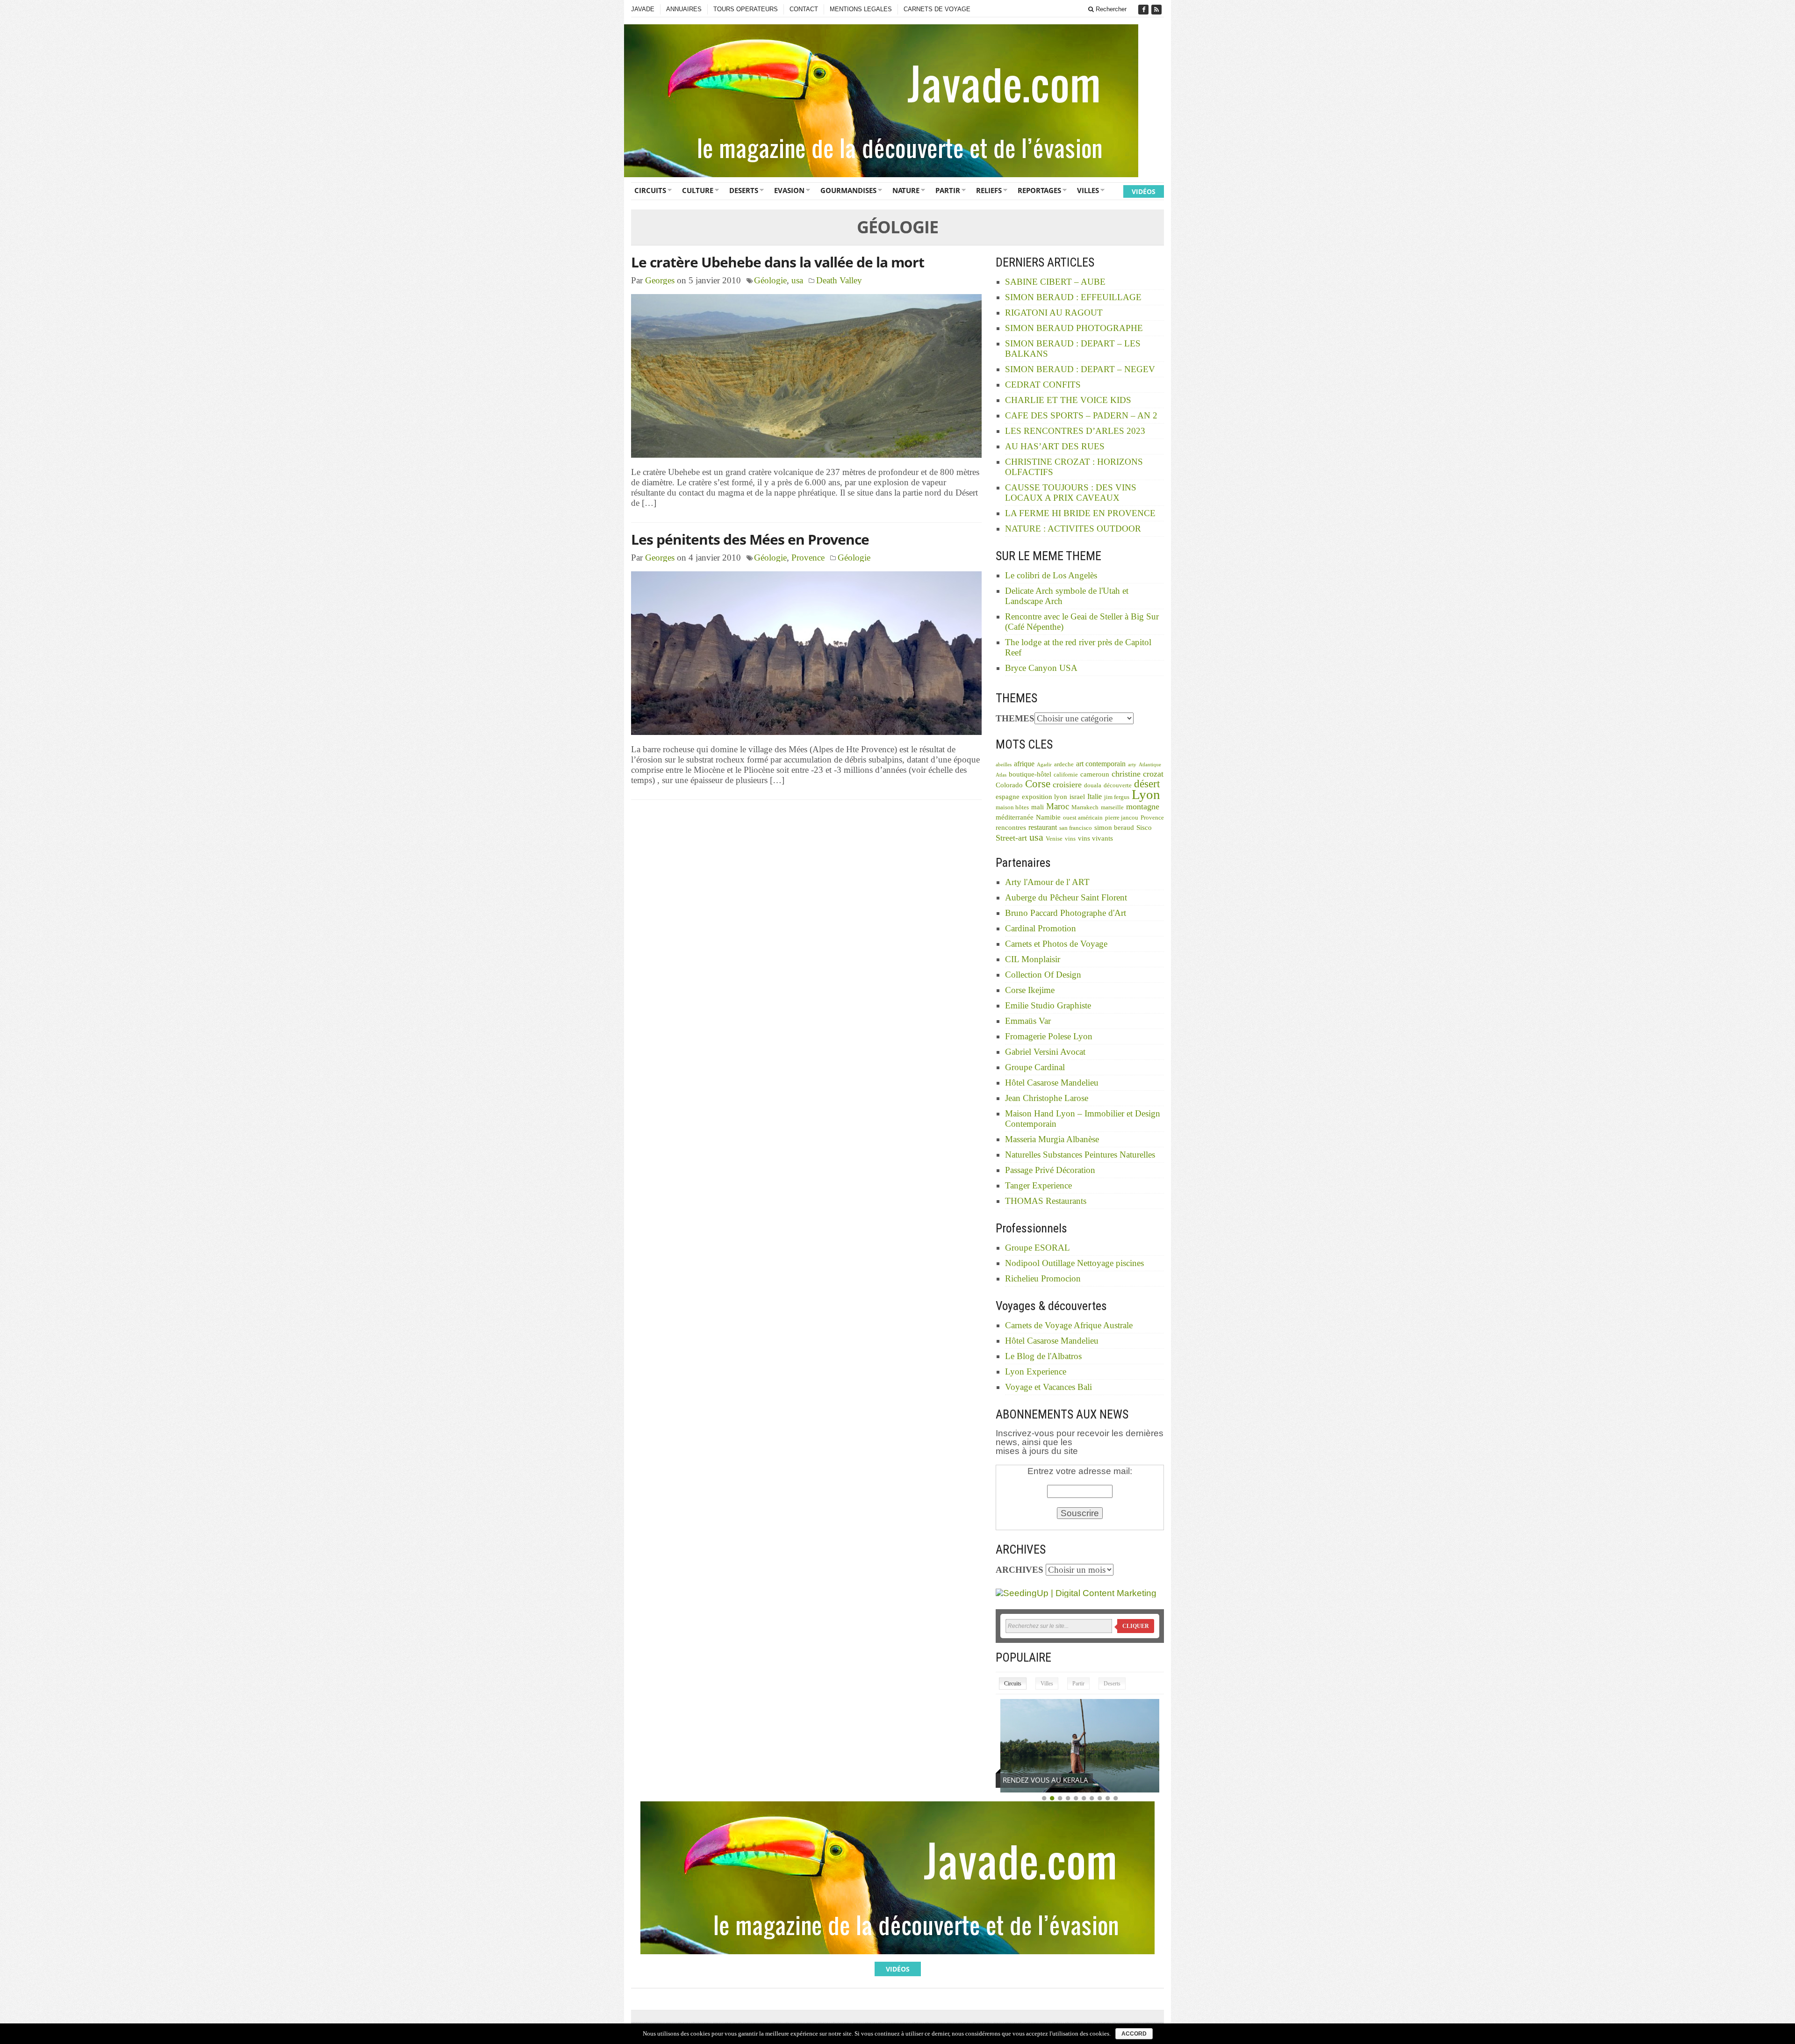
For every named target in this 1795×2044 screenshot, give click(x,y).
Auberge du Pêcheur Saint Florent (1066, 897)
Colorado (1009, 785)
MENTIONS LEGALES (861, 9)
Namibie (1048, 817)
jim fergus (1117, 797)
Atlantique (1150, 765)
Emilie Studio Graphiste (1048, 1005)
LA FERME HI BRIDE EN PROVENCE (1080, 513)
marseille (1112, 807)
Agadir (1044, 765)
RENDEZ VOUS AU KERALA (1045, 1780)
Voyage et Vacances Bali (1048, 1387)
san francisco (1076, 828)
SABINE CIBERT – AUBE (1055, 282)
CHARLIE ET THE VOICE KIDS (1068, 400)
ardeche (1064, 764)
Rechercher (1110, 9)
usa (797, 280)
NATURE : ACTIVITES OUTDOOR (1073, 529)
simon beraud (1114, 828)
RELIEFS (989, 190)
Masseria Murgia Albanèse (1052, 1139)
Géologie (770, 280)
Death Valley (839, 280)
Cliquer (1136, 1626)
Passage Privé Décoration (1050, 1170)
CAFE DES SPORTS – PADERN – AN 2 (1081, 415)
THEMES (1015, 718)
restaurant (1043, 827)
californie (1066, 775)
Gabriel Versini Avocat (1045, 1052)
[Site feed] (1157, 10)
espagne (1008, 797)
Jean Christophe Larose (1047, 1098)
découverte (1118, 785)
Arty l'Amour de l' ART (1047, 882)
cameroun (1095, 774)
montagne (1143, 806)
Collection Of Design (1043, 975)
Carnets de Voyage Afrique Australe (1069, 1325)
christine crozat (1138, 774)
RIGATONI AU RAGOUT (1054, 313)
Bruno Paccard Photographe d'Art (1066, 913)
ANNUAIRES (684, 9)
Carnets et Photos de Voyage (1056, 944)
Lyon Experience (1036, 1371)
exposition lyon (1045, 797)
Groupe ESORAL (1038, 1248)
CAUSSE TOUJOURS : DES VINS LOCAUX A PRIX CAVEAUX (1071, 493)
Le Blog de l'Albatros (1043, 1356)
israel (1077, 797)
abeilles (1004, 765)
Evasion (789, 190)
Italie (1095, 796)
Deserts (744, 190)
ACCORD (1134, 2034)
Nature (906, 190)
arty (1132, 765)
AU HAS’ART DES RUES (1055, 446)
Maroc (1058, 806)
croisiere (1067, 784)
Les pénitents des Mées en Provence (750, 539)
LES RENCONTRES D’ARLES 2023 (1075, 431)
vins (1070, 839)
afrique (1024, 764)
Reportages (1039, 190)
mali (1038, 807)
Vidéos (1144, 191)
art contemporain (1101, 764)
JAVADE (643, 9)
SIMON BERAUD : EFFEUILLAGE (1073, 297)
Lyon (1146, 794)
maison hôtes (1012, 807)
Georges (660, 280)
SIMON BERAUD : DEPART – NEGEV (1080, 369)
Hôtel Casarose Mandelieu (1052, 1083)
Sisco (1144, 828)
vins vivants (1095, 838)
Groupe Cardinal (1035, 1067)
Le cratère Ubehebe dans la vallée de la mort (778, 262)
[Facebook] (1144, 10)
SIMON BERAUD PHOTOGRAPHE (1074, 328)
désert (1147, 784)
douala (1093, 785)
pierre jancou (1122, 818)
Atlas (1001, 775)
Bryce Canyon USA (1041, 668)
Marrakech (1085, 807)
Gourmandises (848, 190)
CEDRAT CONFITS (1043, 385)
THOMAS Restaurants (1046, 1201)
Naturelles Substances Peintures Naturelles (1080, 1155)
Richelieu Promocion (1043, 1278)
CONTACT (804, 9)
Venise (1054, 839)
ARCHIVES (1020, 1570)
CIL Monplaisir (1033, 959)
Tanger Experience (1038, 1185)
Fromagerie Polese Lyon (1049, 1036)
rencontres (1011, 828)
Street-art (1011, 838)
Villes (1088, 190)
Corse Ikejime (1030, 990)
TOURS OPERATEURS (746, 9)
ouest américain (1083, 818)
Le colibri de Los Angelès (1051, 575)
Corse (1038, 784)
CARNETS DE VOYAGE (937, 9)
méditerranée (1015, 817)
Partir (948, 190)
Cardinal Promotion (1041, 928)
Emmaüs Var (1028, 1021)
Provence (808, 558)
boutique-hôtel (1030, 774)
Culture (698, 190)
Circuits (650, 190)
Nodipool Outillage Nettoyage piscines (1074, 1263)
